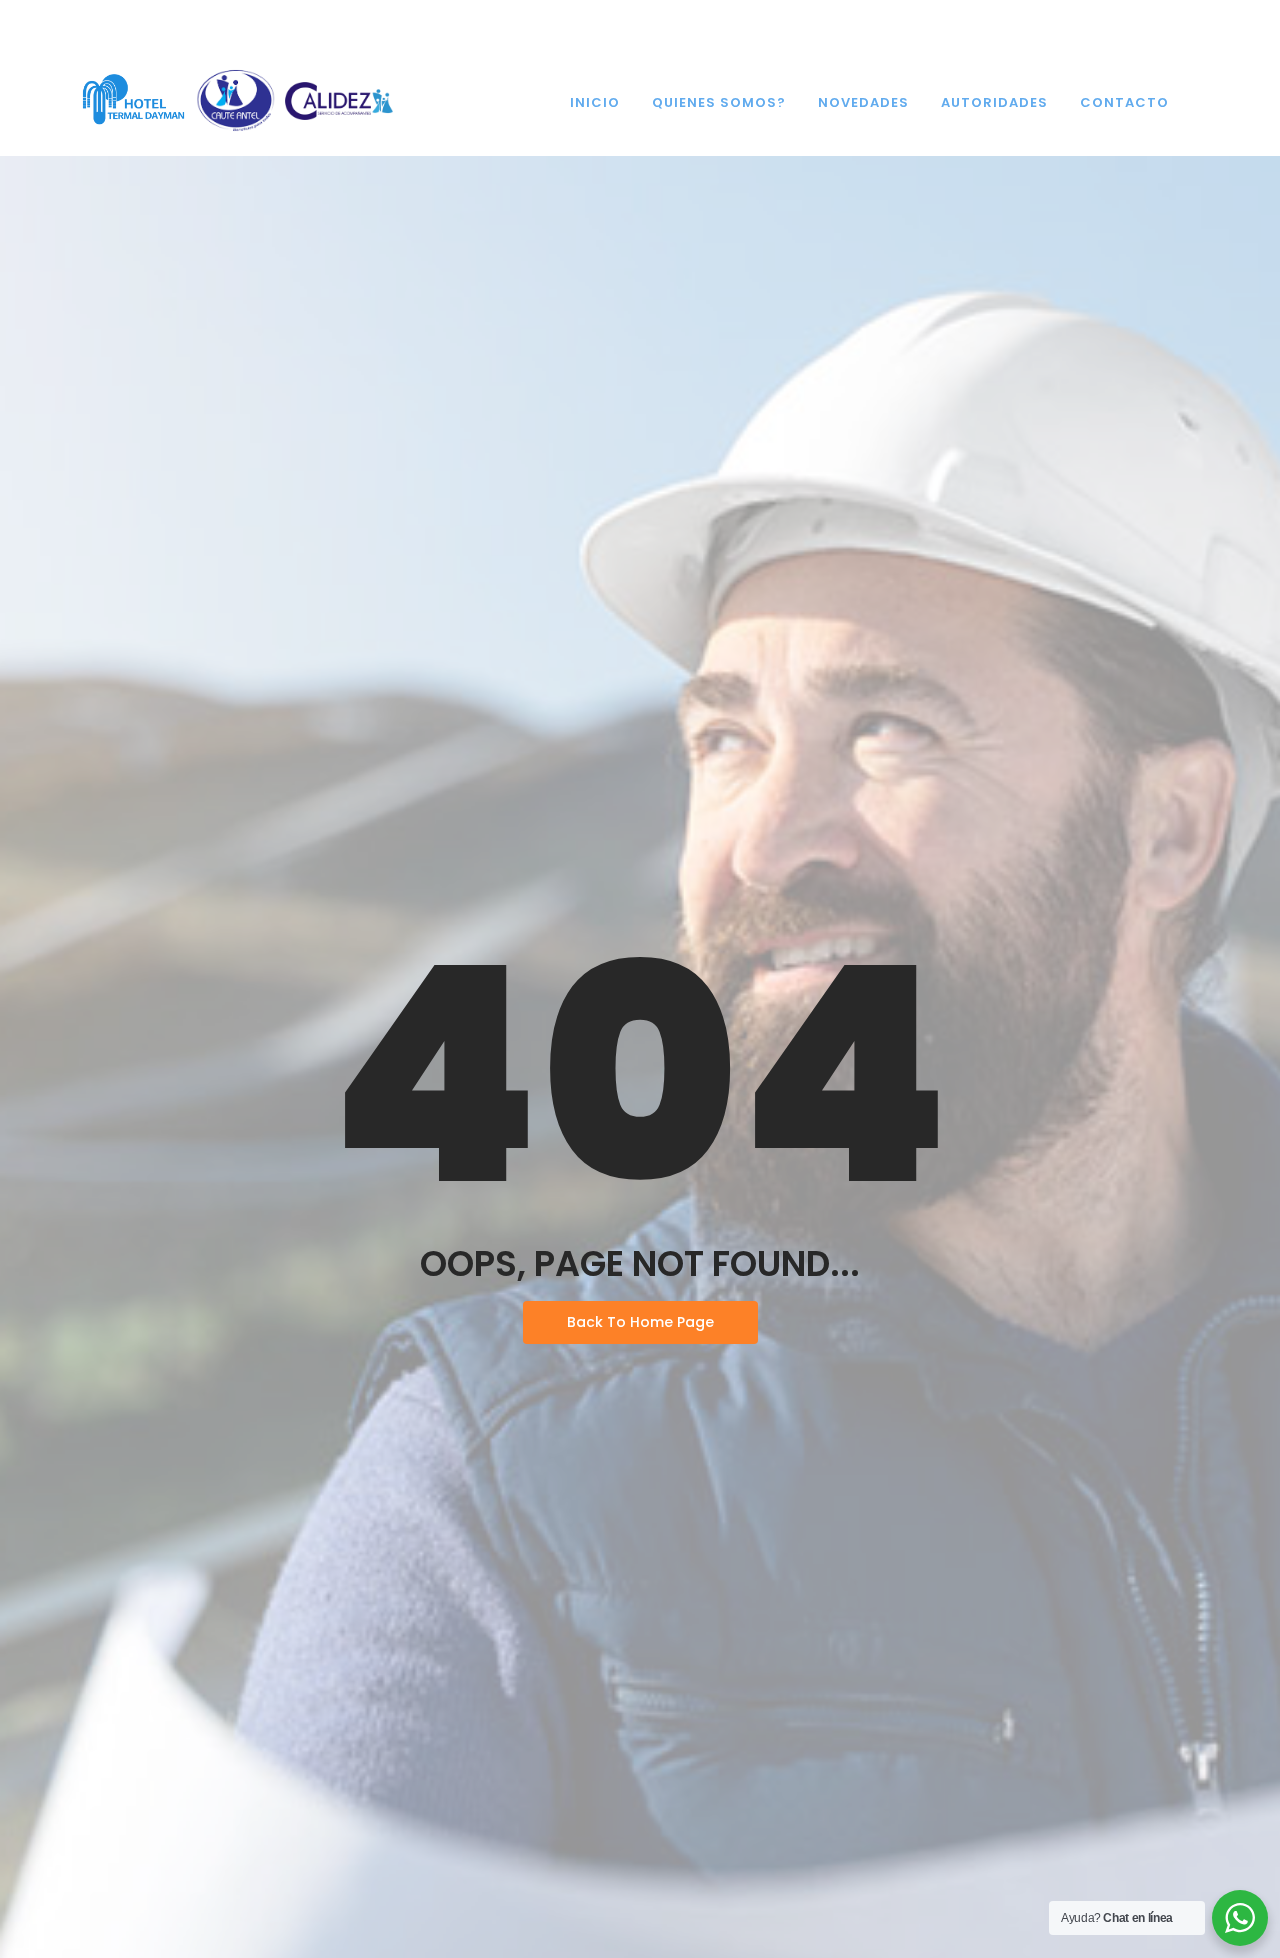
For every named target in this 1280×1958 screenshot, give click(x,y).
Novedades (863, 102)
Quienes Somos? (719, 102)
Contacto (1124, 102)
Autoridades (994, 102)
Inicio (595, 102)
